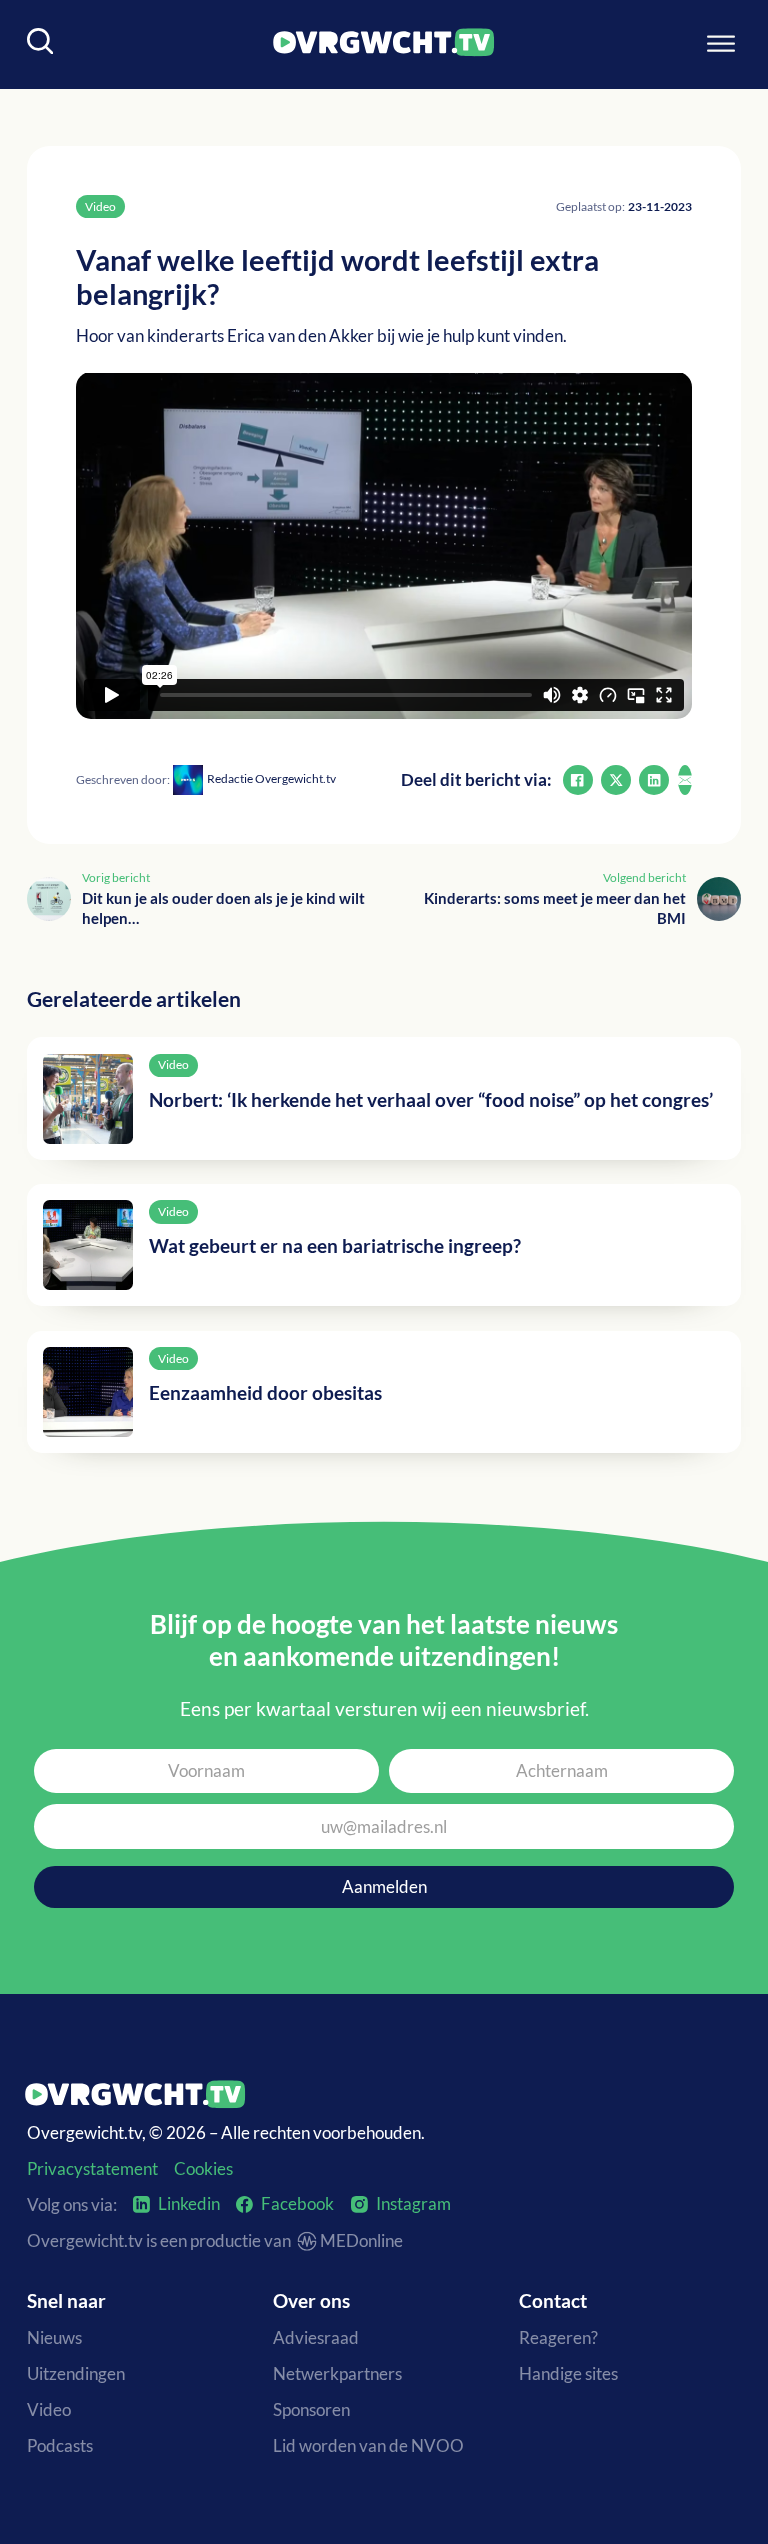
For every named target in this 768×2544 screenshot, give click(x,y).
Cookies (203, 2168)
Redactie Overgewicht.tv (271, 778)
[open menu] (721, 44)
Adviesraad (316, 2337)
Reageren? (558, 2337)
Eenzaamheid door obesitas (265, 1392)
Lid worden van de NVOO (368, 2445)
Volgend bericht (644, 877)
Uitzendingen (76, 2373)
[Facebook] (578, 780)
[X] (616, 780)
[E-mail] (685, 780)
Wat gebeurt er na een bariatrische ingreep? (335, 1245)
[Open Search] (40, 44)
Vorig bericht (116, 877)
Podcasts (60, 2445)
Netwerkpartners (337, 2373)
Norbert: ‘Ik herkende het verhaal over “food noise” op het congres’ (431, 1099)
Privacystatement (92, 2168)
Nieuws (54, 2337)
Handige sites (568, 2373)
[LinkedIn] (654, 780)
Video (49, 2409)
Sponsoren (311, 2409)
